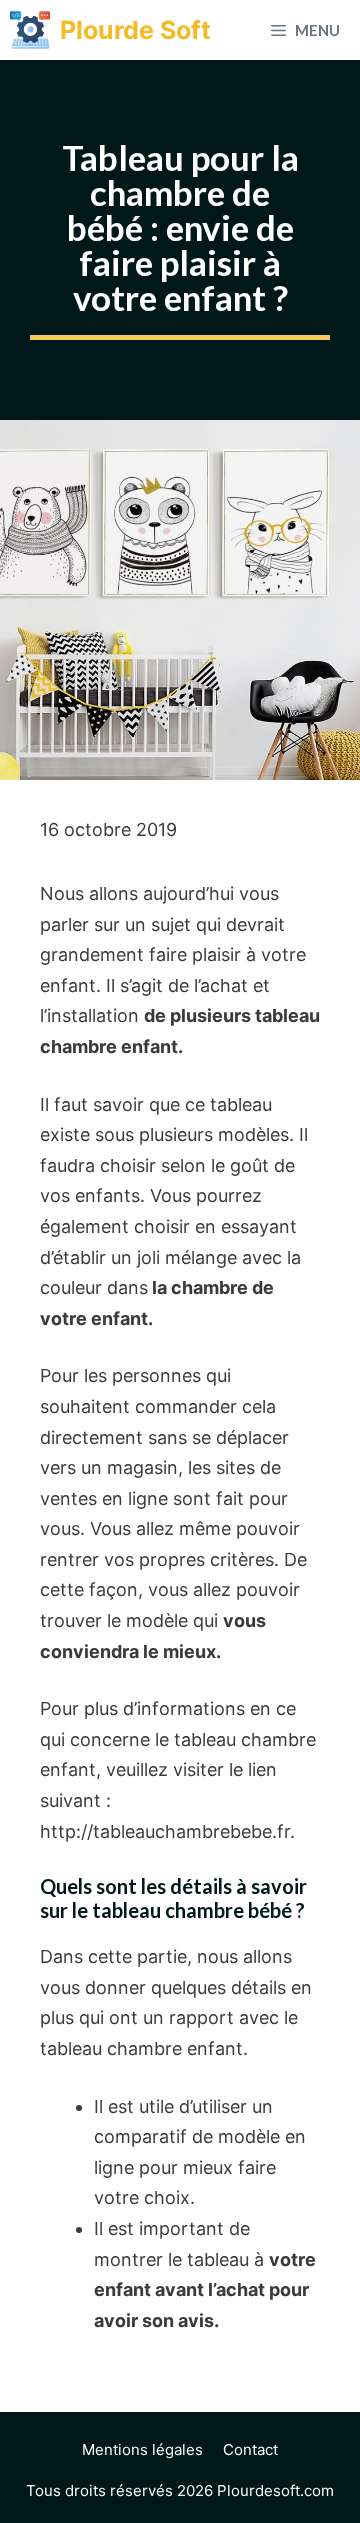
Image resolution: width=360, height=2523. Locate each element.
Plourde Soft (135, 30)
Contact (250, 2449)
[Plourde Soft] (30, 30)
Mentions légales (142, 2449)
